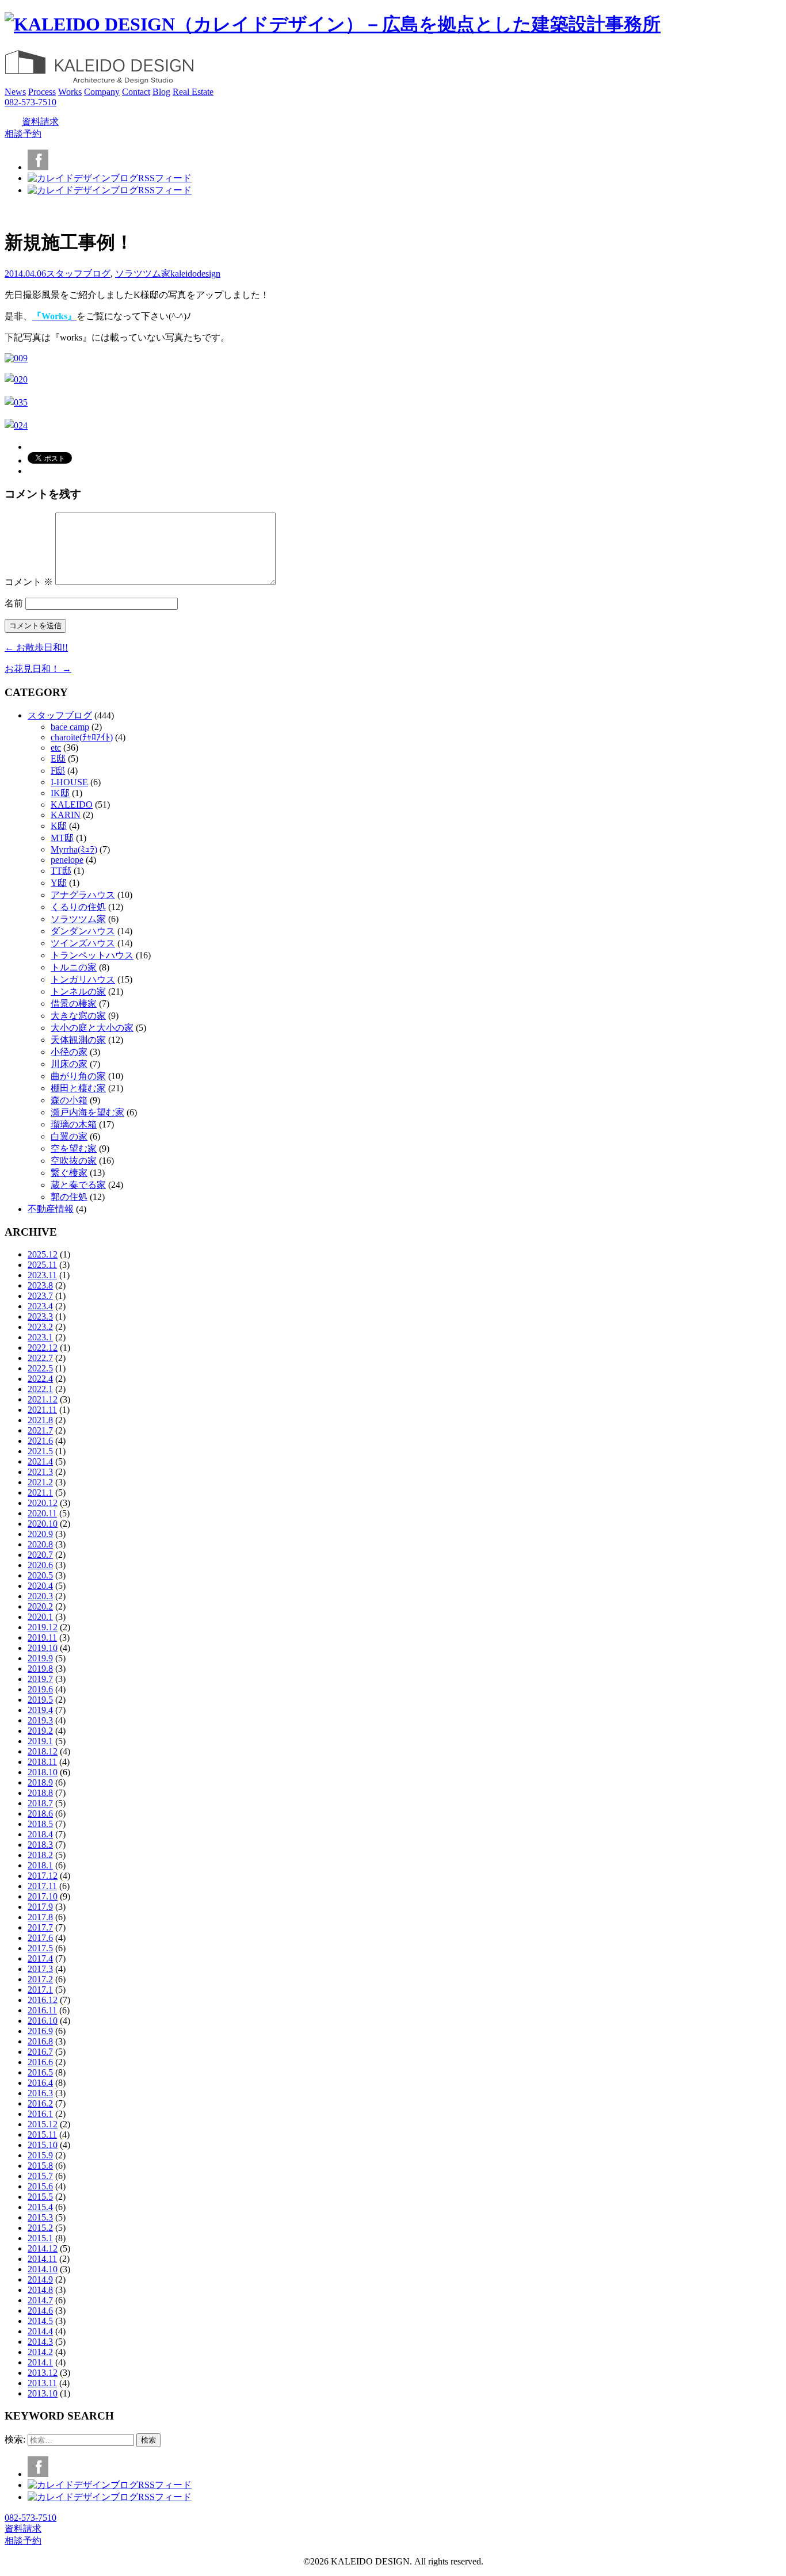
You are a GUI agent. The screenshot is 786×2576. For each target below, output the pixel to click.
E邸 (58, 758)
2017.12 (43, 1876)
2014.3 (40, 2342)
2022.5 (40, 1368)
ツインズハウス (83, 943)
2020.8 (40, 1544)
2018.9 (40, 1782)
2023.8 (40, 1285)
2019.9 (40, 1658)
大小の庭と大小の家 (92, 1028)
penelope (67, 860)
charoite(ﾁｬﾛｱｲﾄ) (82, 737)
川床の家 (69, 1064)
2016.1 (40, 2114)
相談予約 (23, 134)
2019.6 (40, 1689)
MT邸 (62, 838)
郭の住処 (69, 1197)
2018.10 (43, 1772)
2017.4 (40, 1958)
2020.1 (40, 1617)
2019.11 (42, 1637)
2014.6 (40, 2311)
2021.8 (40, 1420)
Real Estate (193, 92)
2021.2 (40, 1482)
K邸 (59, 826)
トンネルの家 (78, 991)
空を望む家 (74, 1149)
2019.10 (43, 1648)
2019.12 (43, 1627)
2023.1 (40, 1337)
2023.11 (42, 1275)
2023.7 (40, 1296)
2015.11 (42, 2134)
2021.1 (40, 1493)
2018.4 (40, 1834)
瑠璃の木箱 (74, 1124)
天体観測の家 (78, 1040)
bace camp (70, 727)
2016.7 (40, 2052)
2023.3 (40, 1316)
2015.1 (40, 2238)
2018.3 (40, 1845)
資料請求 (40, 122)
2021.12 (43, 1399)
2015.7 (40, 2176)
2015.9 (40, 2155)
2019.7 (40, 1679)
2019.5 (40, 1700)
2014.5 (40, 2321)
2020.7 (40, 1555)
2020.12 (43, 1503)
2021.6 (40, 1441)
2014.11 (42, 2259)
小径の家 (69, 1052)
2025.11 (42, 1265)
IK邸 (60, 793)
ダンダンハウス (83, 931)
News (15, 92)
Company (102, 92)
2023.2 (40, 1327)
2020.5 (40, 1575)
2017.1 (40, 1990)
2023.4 (40, 1306)
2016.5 (40, 2072)
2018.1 (40, 1865)
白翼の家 (69, 1136)
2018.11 (42, 1762)
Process (42, 92)
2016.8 (40, 2041)
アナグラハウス (83, 895)
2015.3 (40, 2217)
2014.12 (43, 2248)
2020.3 (40, 1596)
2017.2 (40, 1979)
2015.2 (40, 2228)
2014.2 (40, 2352)
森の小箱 (69, 1100)
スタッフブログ (78, 274)
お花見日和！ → (38, 669)
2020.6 (40, 1565)
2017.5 (40, 1948)
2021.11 (42, 1410)
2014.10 (43, 2269)
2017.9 (40, 1907)
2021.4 (40, 1461)
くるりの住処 (78, 907)
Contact (136, 92)
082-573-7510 (30, 102)
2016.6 (40, 2062)
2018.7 (40, 1803)
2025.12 (43, 1254)
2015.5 (40, 2197)
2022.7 (40, 1358)
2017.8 (40, 1917)
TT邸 (61, 871)
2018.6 (40, 1813)
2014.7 (40, 2300)
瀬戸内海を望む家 (87, 1112)
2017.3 (40, 1969)
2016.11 (42, 2010)
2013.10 (43, 2393)
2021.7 (40, 1430)
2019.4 (40, 1710)
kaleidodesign (195, 274)
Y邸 (59, 883)
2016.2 (40, 2103)
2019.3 (40, 1720)
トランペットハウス (92, 955)
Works (70, 92)
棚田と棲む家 (78, 1088)
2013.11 (42, 2383)
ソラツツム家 (143, 274)
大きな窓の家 (78, 1016)
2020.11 (42, 1513)
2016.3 (40, 2093)
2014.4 (40, 2331)
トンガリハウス (83, 979)
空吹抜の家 (74, 1161)
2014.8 (40, 2290)
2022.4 (40, 1379)
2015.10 (43, 2145)
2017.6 (40, 1938)
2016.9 (40, 2031)
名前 (14, 603)
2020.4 (40, 1586)
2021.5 (40, 1451)
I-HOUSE (69, 782)
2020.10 (43, 1524)
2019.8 (40, 1669)
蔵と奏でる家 (78, 1185)
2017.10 (43, 1896)
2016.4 (40, 2083)
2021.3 (40, 1472)
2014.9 (40, 2279)
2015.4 (40, 2207)
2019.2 (40, 1731)
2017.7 (40, 1927)
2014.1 (40, 2362)
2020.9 (40, 1534)
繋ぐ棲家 (69, 1173)
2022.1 (40, 1389)
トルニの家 (74, 967)
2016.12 (43, 2000)
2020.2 (40, 1606)
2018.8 (40, 1793)
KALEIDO (72, 804)
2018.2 (40, 1855)
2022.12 (43, 1348)
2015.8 (40, 2166)
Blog (161, 92)
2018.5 (40, 1824)
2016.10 (43, 2021)
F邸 (58, 771)
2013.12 (43, 2373)
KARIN (66, 815)
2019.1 (40, 1741)
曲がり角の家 (78, 1076)
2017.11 (42, 1886)
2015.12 (43, 2124)
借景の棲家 (74, 1004)
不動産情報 (51, 1209)
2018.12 (43, 1751)
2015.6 (40, 2186)
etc (56, 748)
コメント (29, 582)
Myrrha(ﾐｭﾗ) (74, 849)
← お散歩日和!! (36, 647)
